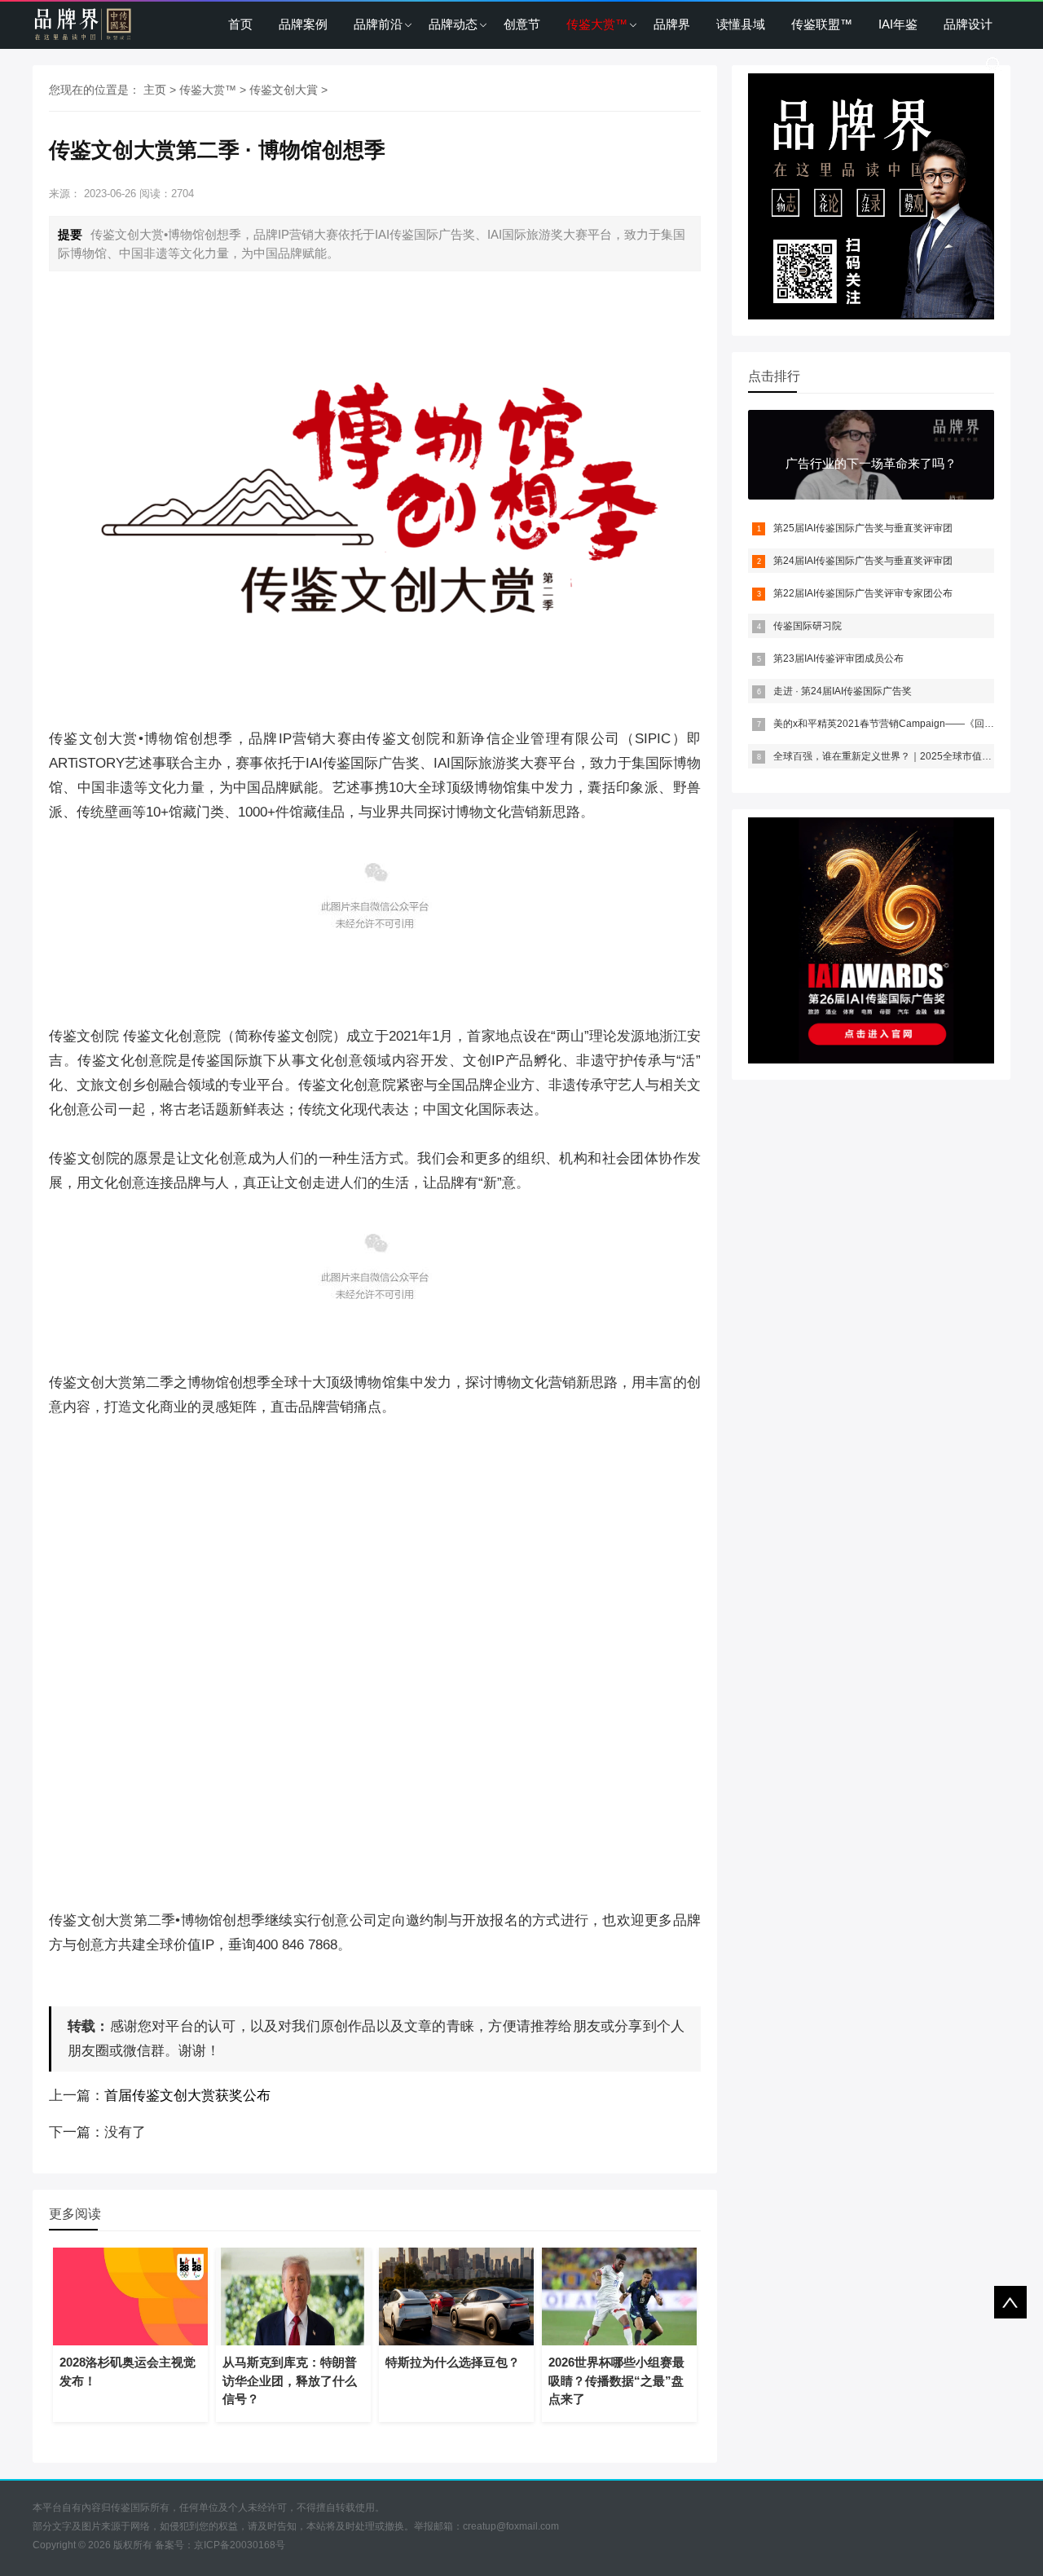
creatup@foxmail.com (511, 2526)
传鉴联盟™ (822, 24)
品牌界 (672, 24)
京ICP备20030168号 (240, 2545)
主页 (155, 90)
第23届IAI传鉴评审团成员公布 (838, 658)
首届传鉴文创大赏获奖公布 (187, 2096)
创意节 (522, 24)
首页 (240, 24)
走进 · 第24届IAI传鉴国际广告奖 (843, 691)
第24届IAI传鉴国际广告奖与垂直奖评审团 (863, 561)
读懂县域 (741, 24)
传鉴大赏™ (597, 24)
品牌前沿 (378, 24)
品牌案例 (303, 24)
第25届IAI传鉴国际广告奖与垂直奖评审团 (863, 528)
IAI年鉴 (898, 24)
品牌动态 (453, 24)
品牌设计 (968, 24)
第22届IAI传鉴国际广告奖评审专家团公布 (863, 593)
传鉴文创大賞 (284, 90)
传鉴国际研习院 (808, 626)
